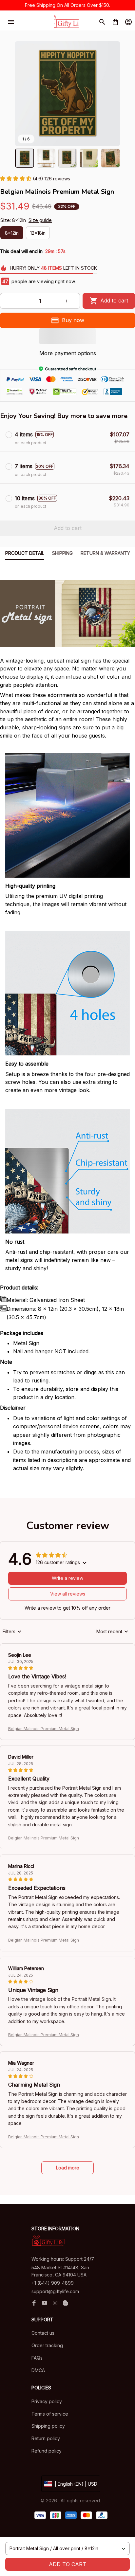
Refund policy (47, 2451)
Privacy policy (47, 2401)
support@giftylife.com (55, 2291)
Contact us (43, 2333)
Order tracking (47, 2345)
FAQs (37, 2358)
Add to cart (67, 2564)
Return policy (46, 2438)
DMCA (38, 2370)
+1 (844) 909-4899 (53, 2283)
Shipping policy (48, 2426)
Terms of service (50, 2414)
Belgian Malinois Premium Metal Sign (44, 1729)
